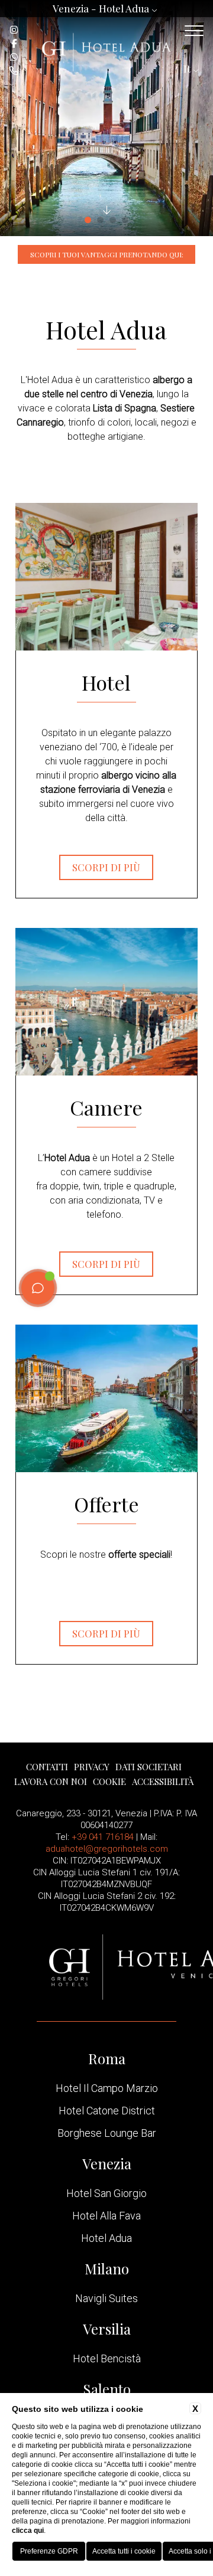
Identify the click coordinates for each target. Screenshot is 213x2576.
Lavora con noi (51, 1781)
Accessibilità (163, 1781)
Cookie (109, 1781)
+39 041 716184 (103, 1837)
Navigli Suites (106, 2299)
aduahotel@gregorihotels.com (107, 1849)
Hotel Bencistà (107, 2359)
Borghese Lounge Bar (107, 2133)
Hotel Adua (106, 2238)
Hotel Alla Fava (106, 2216)
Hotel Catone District (107, 2111)
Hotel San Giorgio (106, 2193)
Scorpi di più (106, 867)
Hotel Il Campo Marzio (107, 2088)
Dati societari (149, 1767)
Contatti (47, 1767)
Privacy (92, 1767)
